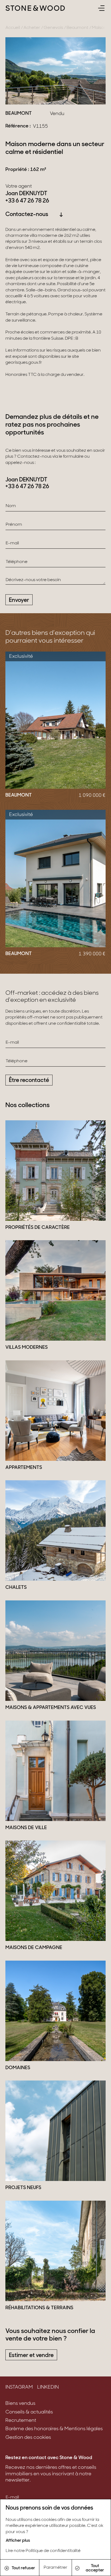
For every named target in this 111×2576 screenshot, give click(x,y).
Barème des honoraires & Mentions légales (54, 2429)
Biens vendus (20, 2404)
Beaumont (77, 28)
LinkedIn (48, 2388)
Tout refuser (23, 2568)
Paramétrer (55, 2568)
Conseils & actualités (29, 2412)
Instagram (19, 2388)
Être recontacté (29, 1080)
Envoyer (19, 600)
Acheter (32, 28)
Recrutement (21, 2421)
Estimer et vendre (31, 2356)
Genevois (53, 28)
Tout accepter (95, 2568)
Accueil (13, 28)
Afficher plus (18, 2541)
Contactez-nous (27, 215)
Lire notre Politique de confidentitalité (43, 2551)
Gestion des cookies (28, 2438)
